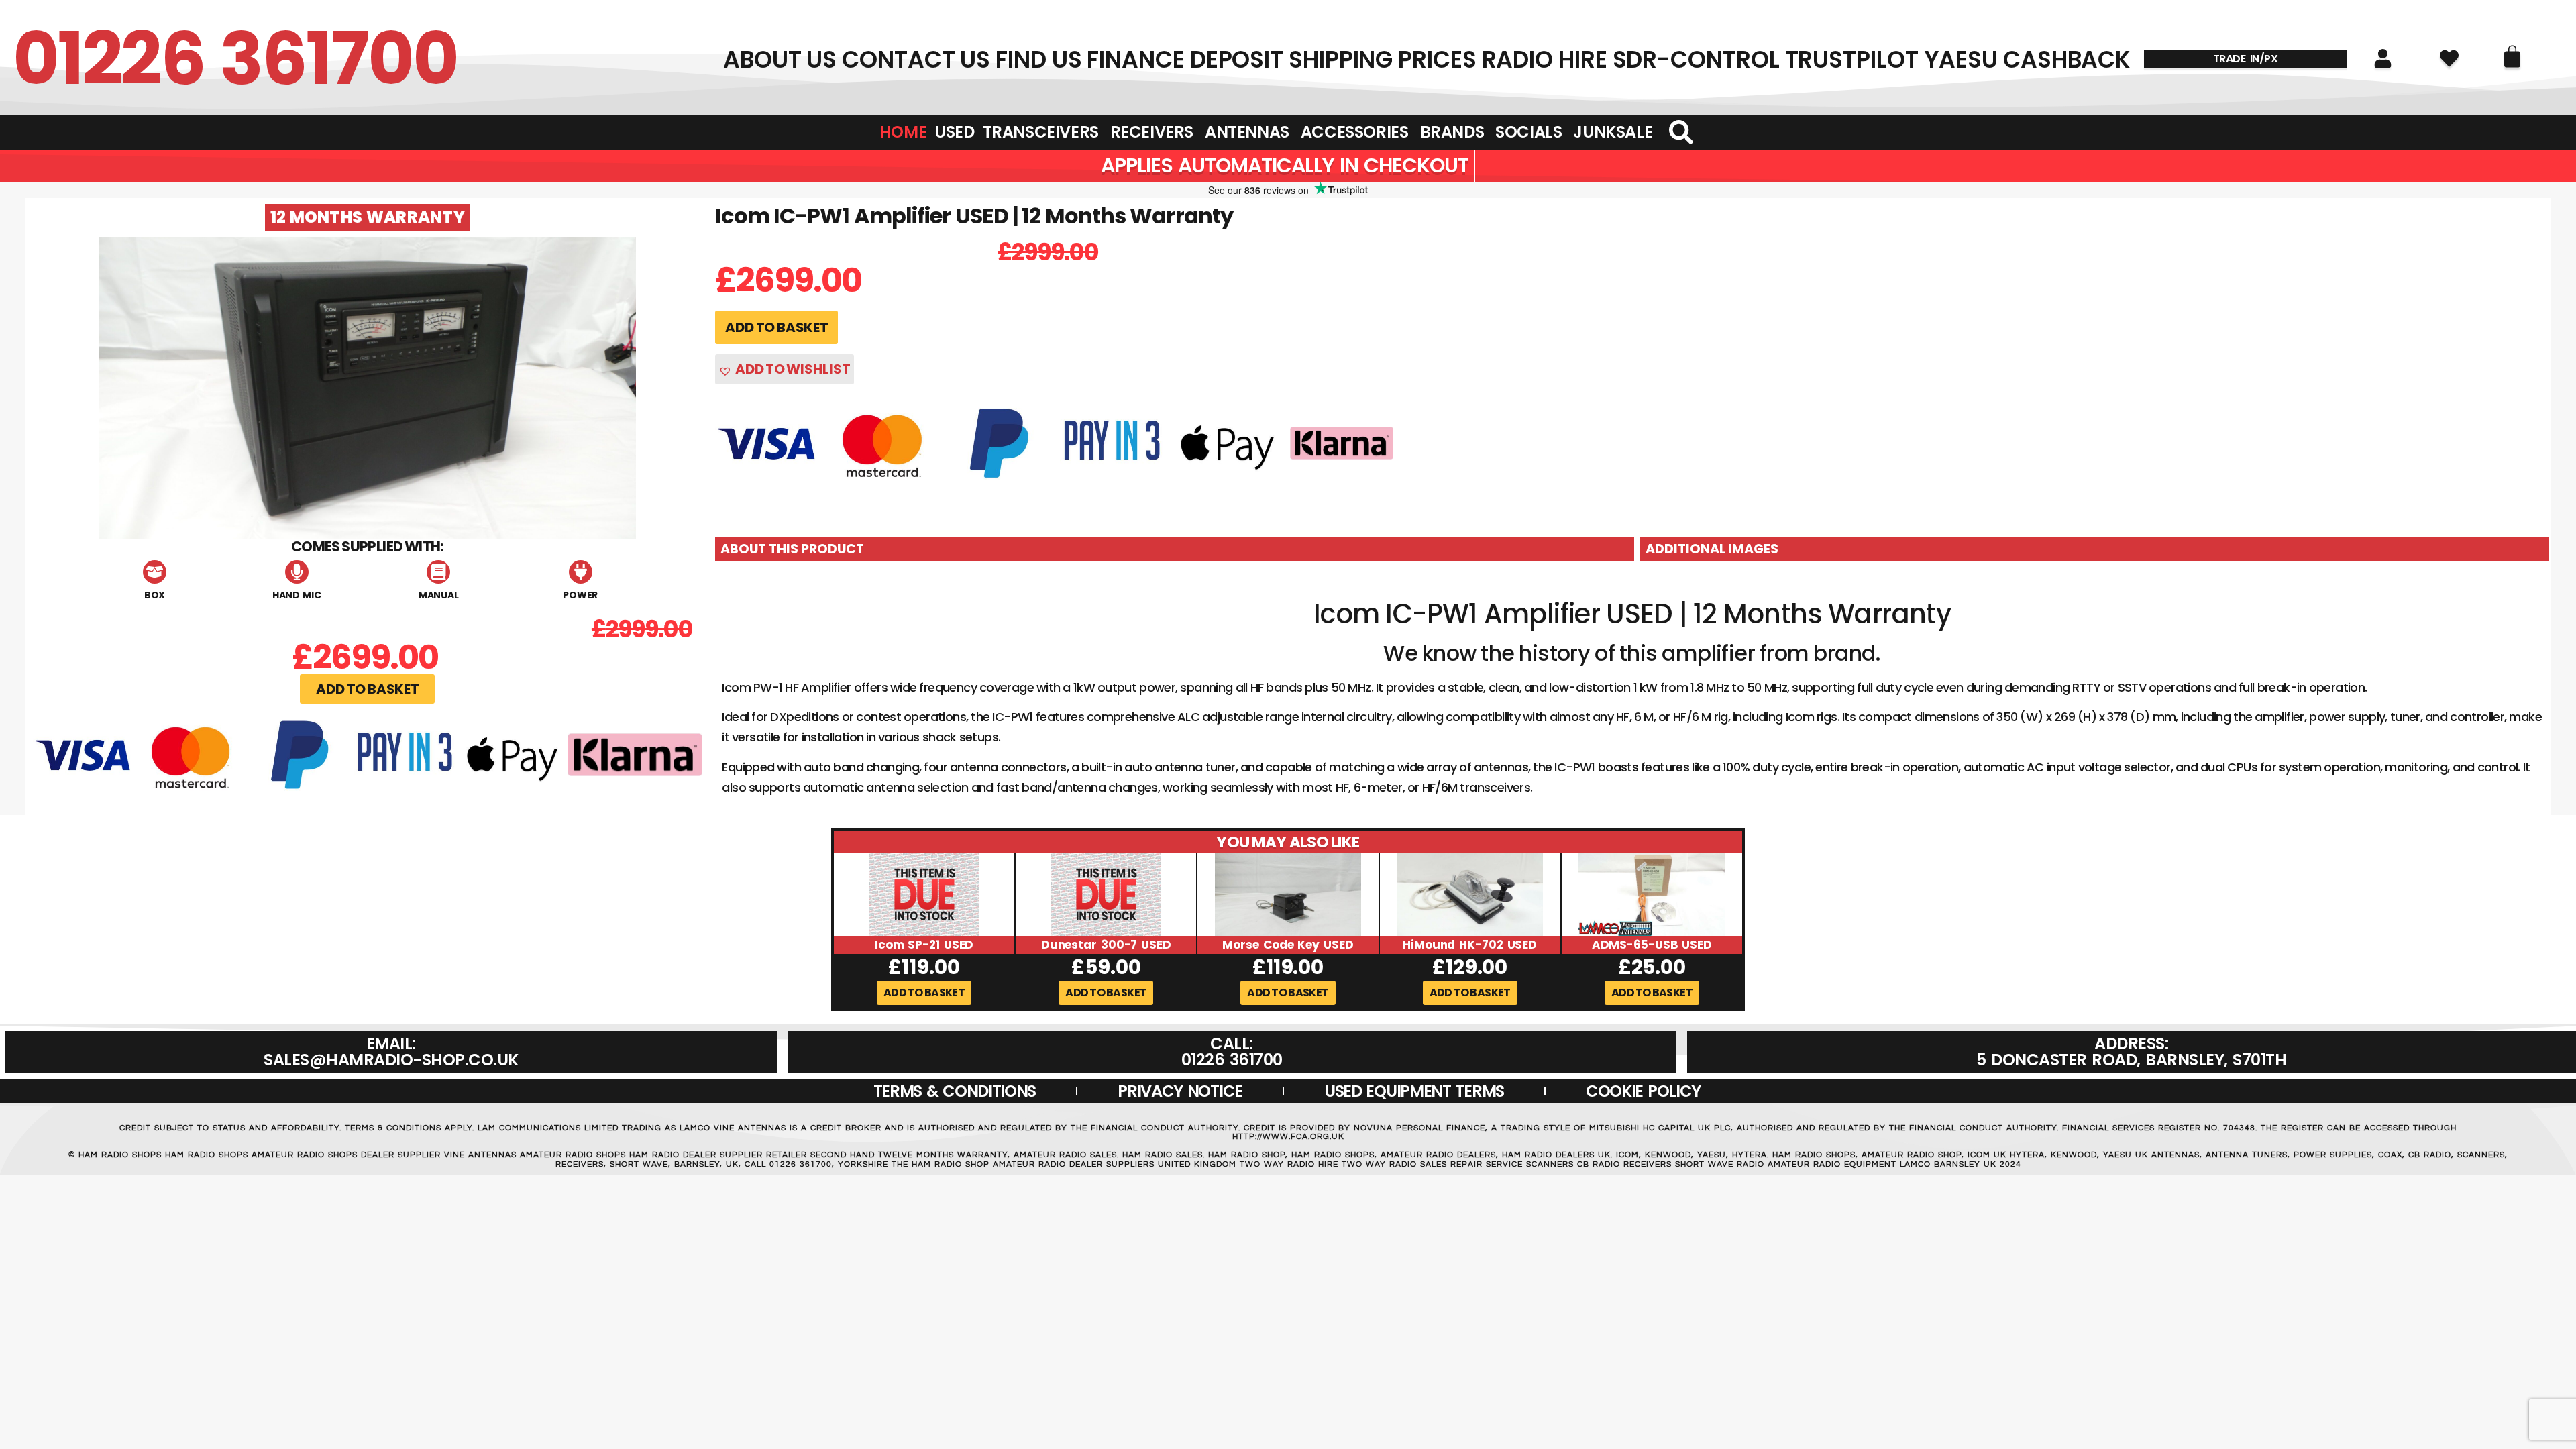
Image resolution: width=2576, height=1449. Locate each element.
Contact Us (916, 60)
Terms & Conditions (955, 1091)
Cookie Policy (1643, 1091)
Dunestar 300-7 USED (1106, 945)
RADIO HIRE (1545, 60)
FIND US (1038, 60)
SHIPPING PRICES (1383, 60)
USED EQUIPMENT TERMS (1414, 1091)
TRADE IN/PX (2246, 59)
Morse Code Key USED (1288, 945)
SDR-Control (1696, 60)
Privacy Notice (1180, 1091)
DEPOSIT (1237, 60)
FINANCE (1135, 60)
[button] (367, 689)
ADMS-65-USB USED (1652, 945)
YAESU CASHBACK (2028, 60)
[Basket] (2512, 56)
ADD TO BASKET (776, 327)
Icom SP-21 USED (924, 945)
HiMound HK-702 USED (1470, 945)
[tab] (1175, 549)
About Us (780, 60)
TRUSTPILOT (1852, 60)
